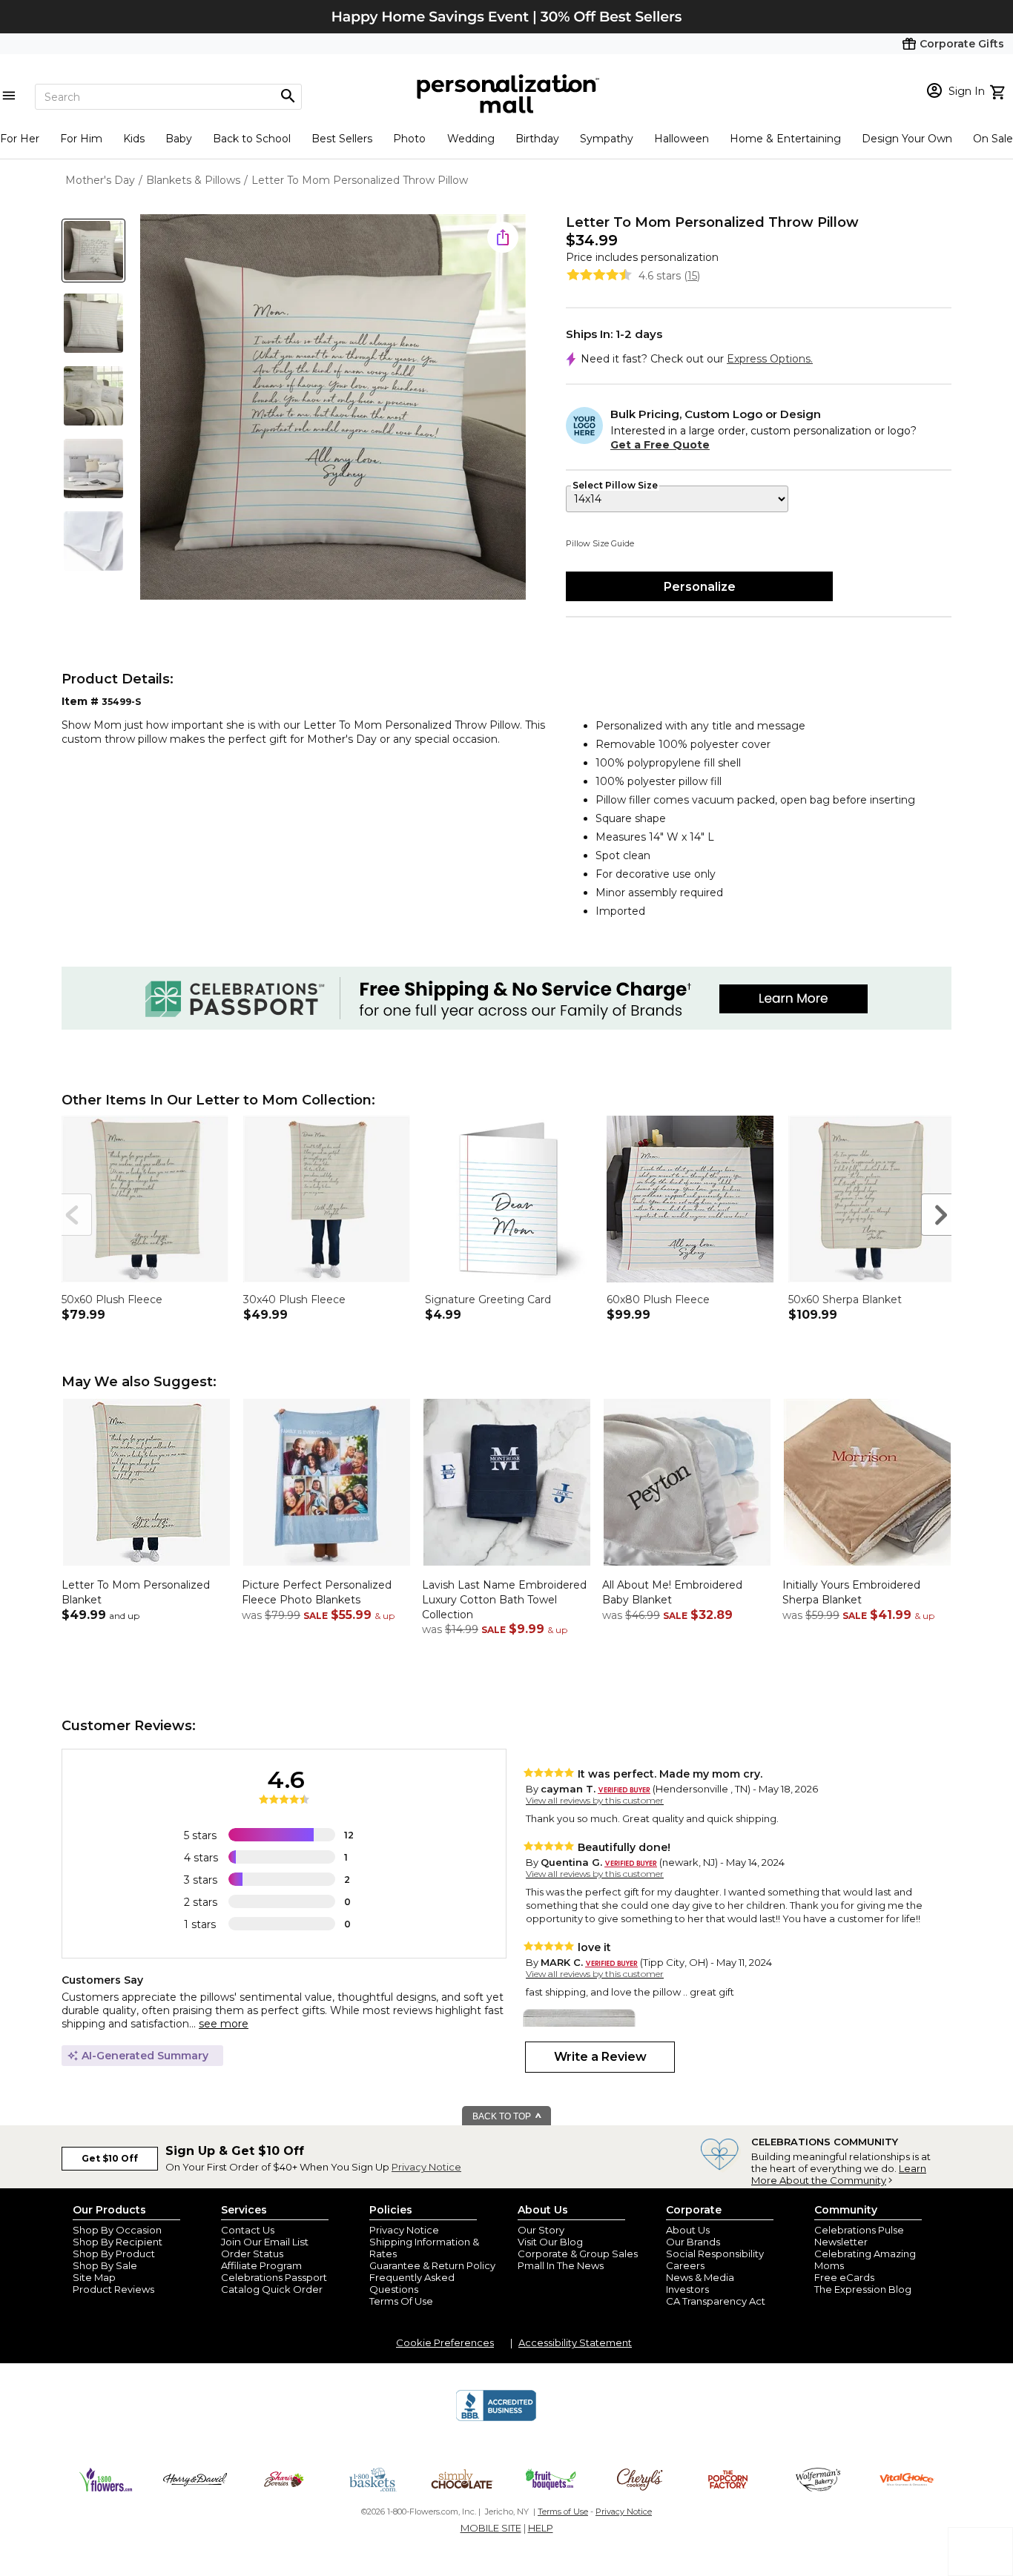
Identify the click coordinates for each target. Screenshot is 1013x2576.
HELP (541, 2528)
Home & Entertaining (785, 139)
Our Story (541, 2230)
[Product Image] (333, 408)
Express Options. (770, 359)
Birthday (537, 139)
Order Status (252, 2254)
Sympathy (607, 139)
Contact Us (248, 2230)
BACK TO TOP (503, 2116)
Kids (134, 139)
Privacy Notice (426, 2167)
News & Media (700, 2277)
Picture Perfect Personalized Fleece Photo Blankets (317, 1592)
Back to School (252, 139)
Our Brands (693, 2242)
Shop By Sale (105, 2265)
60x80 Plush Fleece (658, 1299)
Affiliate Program (261, 2265)
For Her (20, 139)
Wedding (471, 139)
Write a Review (600, 2057)
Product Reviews (113, 2289)
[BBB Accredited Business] (496, 2419)
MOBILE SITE (491, 2528)
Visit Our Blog (550, 2242)
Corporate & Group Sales (578, 2254)
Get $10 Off (110, 2158)
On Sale (993, 139)
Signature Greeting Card (488, 1299)
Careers (685, 2265)
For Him (81, 139)
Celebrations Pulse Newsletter (859, 2236)
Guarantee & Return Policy (432, 2265)
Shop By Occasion (117, 2230)
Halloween (682, 139)
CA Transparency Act (716, 2301)
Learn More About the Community (839, 2174)
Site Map (94, 2277)
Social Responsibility (715, 2254)
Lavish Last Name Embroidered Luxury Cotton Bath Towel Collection (504, 1599)
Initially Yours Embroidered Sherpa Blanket (851, 1592)
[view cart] (999, 90)
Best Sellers (342, 139)
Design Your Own (907, 139)
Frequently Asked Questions (412, 2283)
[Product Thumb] (93, 251)
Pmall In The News (561, 2265)
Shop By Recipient (118, 2242)
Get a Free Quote (660, 445)
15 (692, 276)
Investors (687, 2289)
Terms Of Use (401, 2301)
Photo (409, 139)
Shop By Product (114, 2254)
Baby (179, 139)
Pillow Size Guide (600, 543)
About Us (688, 2230)
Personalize (700, 587)
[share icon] (503, 237)
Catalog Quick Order (272, 2289)
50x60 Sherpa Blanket (845, 1299)
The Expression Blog (863, 2289)
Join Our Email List (265, 2242)
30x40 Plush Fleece (294, 1299)
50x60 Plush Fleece (112, 1299)
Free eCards (844, 2277)
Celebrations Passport (274, 2277)
